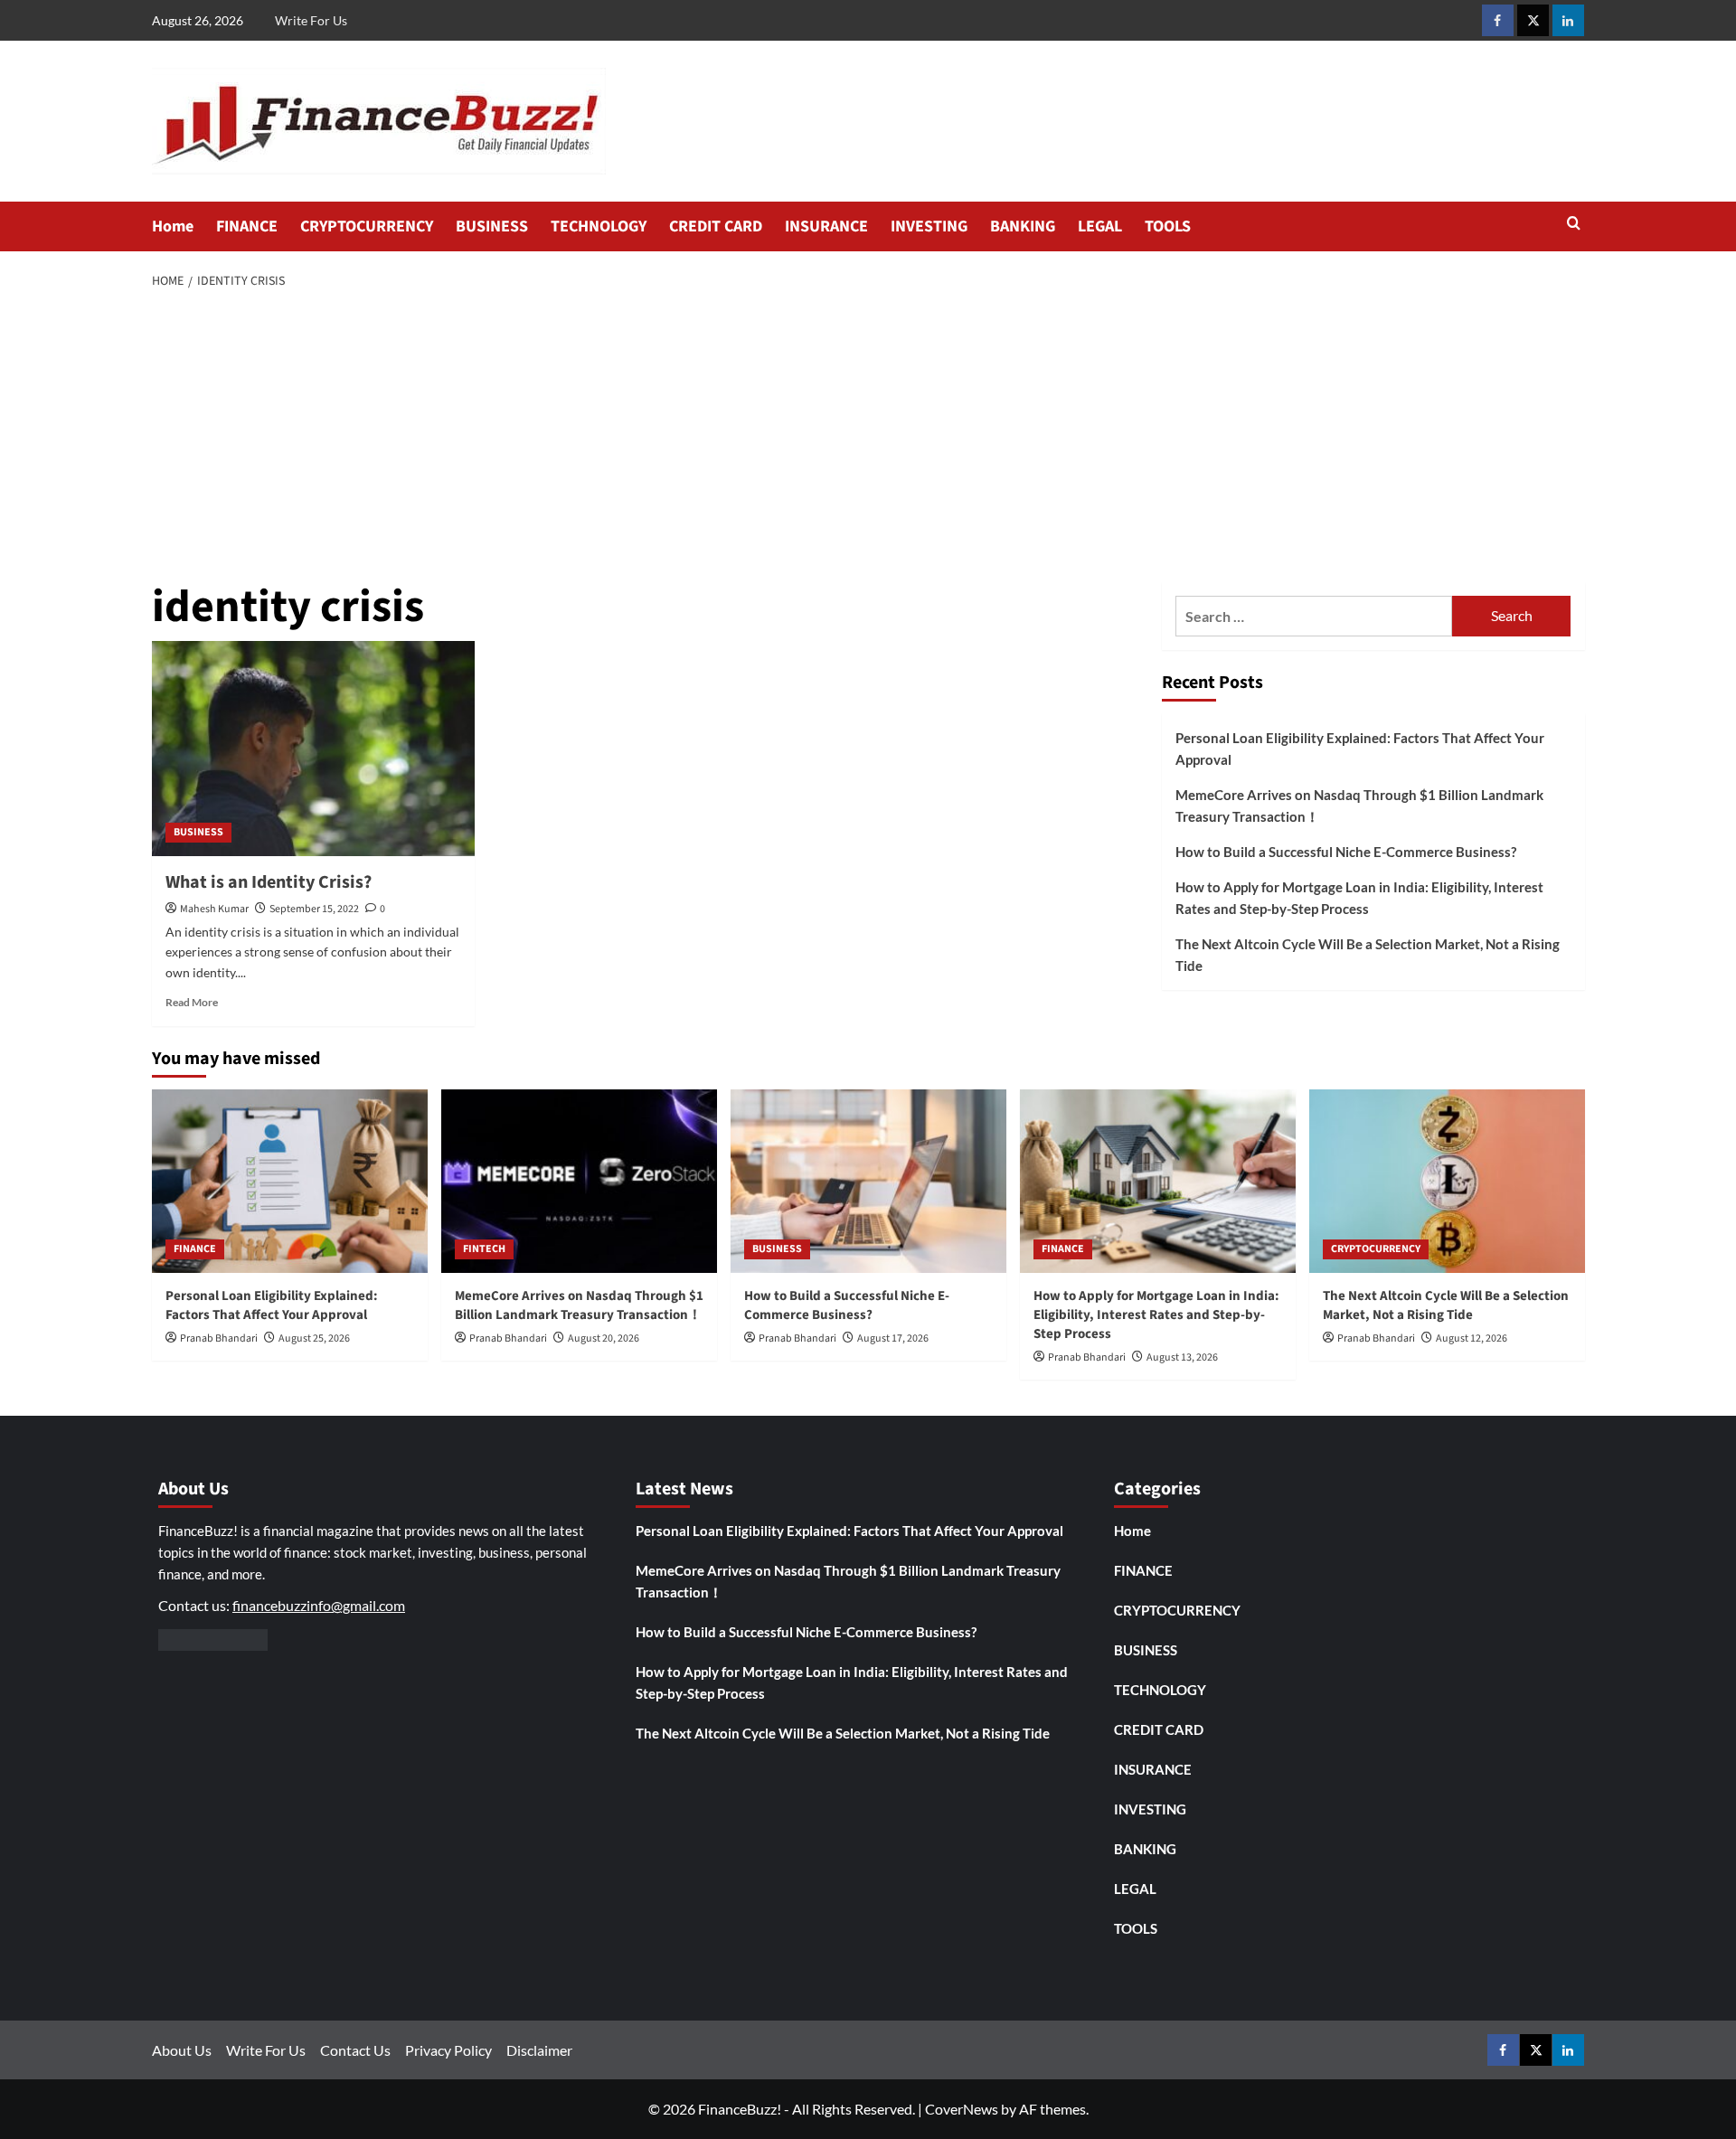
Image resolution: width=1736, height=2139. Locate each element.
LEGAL (1100, 226)
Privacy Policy (448, 2050)
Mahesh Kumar (214, 909)
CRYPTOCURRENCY (367, 226)
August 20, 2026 (604, 1338)
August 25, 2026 (314, 1338)
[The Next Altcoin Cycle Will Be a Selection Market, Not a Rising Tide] (1447, 1181)
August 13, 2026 (1182, 1357)
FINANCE (247, 226)
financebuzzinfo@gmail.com (319, 1605)
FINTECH (484, 1249)
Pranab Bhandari (219, 1338)
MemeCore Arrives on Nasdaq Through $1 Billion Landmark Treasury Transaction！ (1359, 806)
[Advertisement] (868, 438)
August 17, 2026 (893, 1338)
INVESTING (929, 226)
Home (173, 226)
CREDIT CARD (716, 226)
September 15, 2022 (314, 909)
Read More (192, 1002)
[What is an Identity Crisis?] (313, 749)
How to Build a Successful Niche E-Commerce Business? (1346, 852)
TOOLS (1168, 226)
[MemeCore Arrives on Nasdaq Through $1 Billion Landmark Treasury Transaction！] (579, 1181)
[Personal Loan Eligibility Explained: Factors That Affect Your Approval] (290, 1181)
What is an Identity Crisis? (269, 882)
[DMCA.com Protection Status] (213, 1638)
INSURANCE (826, 226)
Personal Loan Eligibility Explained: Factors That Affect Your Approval (1360, 749)
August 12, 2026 (1472, 1338)
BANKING (1023, 226)
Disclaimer (539, 2050)
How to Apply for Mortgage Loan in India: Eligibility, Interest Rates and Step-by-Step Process (1359, 898)
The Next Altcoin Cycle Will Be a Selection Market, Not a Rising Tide (1368, 955)
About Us (182, 2050)
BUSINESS (492, 226)
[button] (1574, 225)
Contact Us (355, 2050)
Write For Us (311, 20)
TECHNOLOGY (599, 226)
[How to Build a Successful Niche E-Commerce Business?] (868, 1181)
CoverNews (962, 2109)
